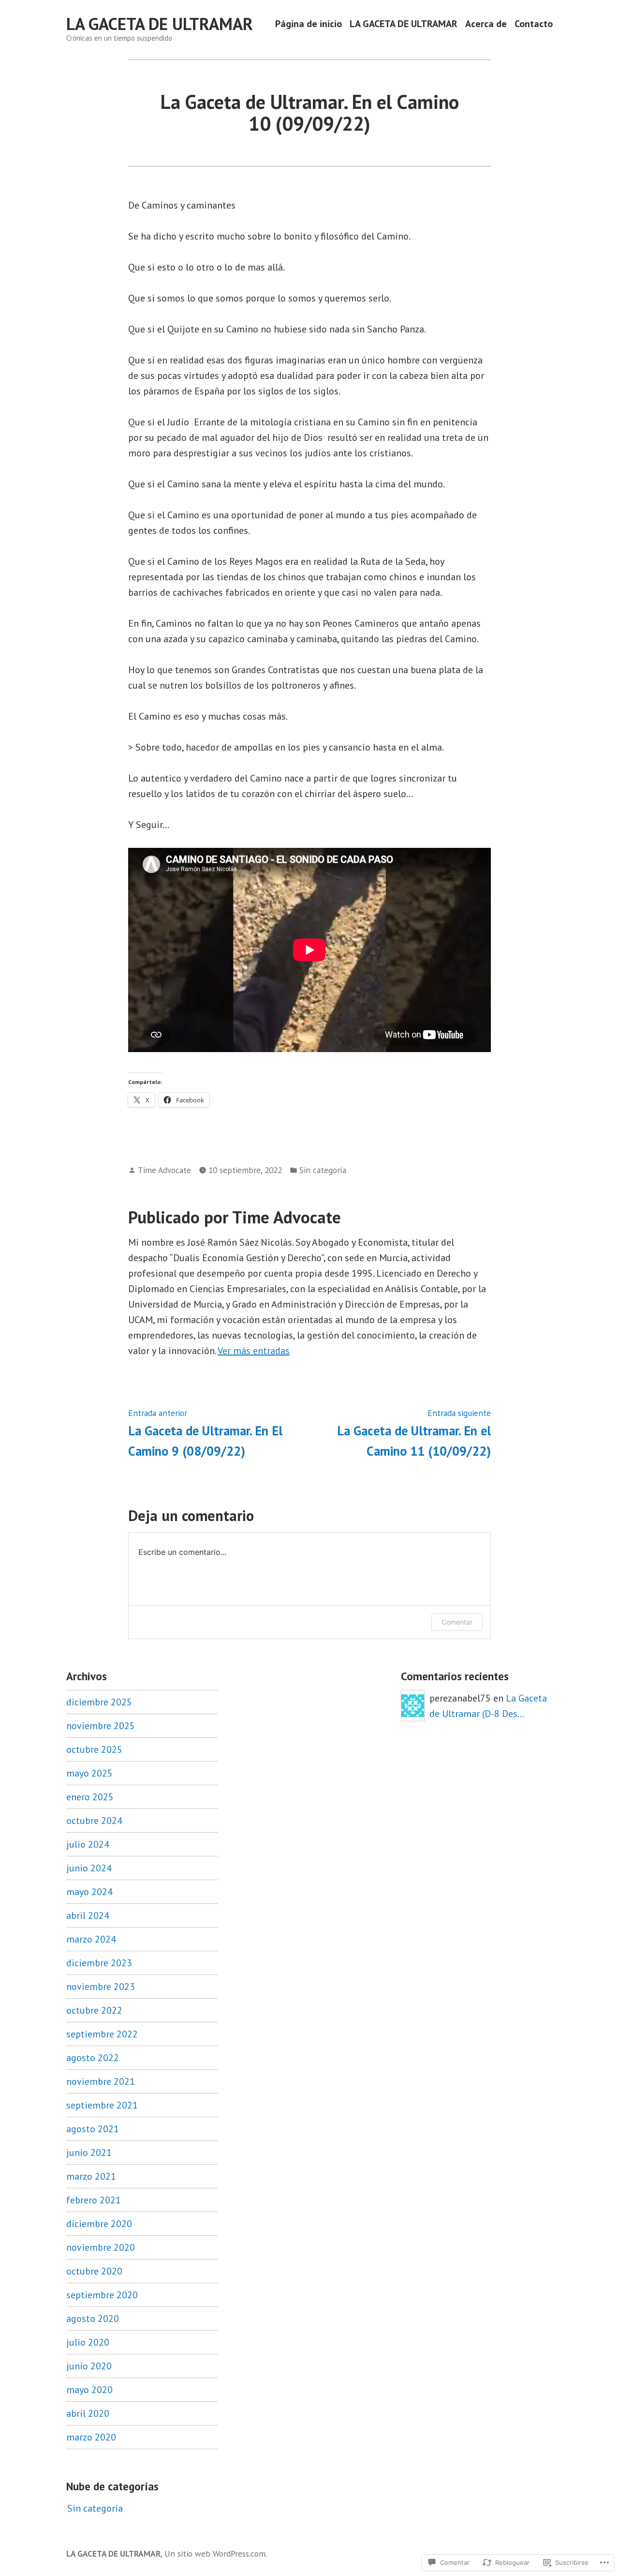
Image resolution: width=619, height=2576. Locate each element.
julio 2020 (88, 2342)
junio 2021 (89, 2153)
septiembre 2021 (102, 2105)
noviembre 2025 (101, 1726)
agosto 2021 (93, 2129)
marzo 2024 (91, 1939)
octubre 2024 (94, 1821)
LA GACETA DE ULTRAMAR (160, 24)
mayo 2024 (89, 1892)
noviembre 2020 (101, 2247)
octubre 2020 (94, 2271)
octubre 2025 (94, 1749)
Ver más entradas (254, 1351)
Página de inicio (309, 24)
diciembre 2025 (99, 1702)
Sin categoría (323, 1170)
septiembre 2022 (102, 2034)
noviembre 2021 (101, 2081)
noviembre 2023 (101, 1987)
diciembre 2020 (99, 2224)
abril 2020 (88, 2413)
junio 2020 (89, 2366)
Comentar (457, 1622)
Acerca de (486, 24)
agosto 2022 (93, 2058)
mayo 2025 (89, 1773)
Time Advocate (164, 1170)
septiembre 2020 (102, 2295)
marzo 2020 (91, 2437)
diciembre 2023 (99, 1963)
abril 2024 (88, 1915)
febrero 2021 (94, 2200)
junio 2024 (89, 1868)
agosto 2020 (93, 2319)
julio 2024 (88, 1844)
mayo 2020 (89, 2390)
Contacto (534, 24)
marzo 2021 (91, 2176)
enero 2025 (90, 1797)
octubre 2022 (94, 2010)
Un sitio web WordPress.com (215, 2553)
